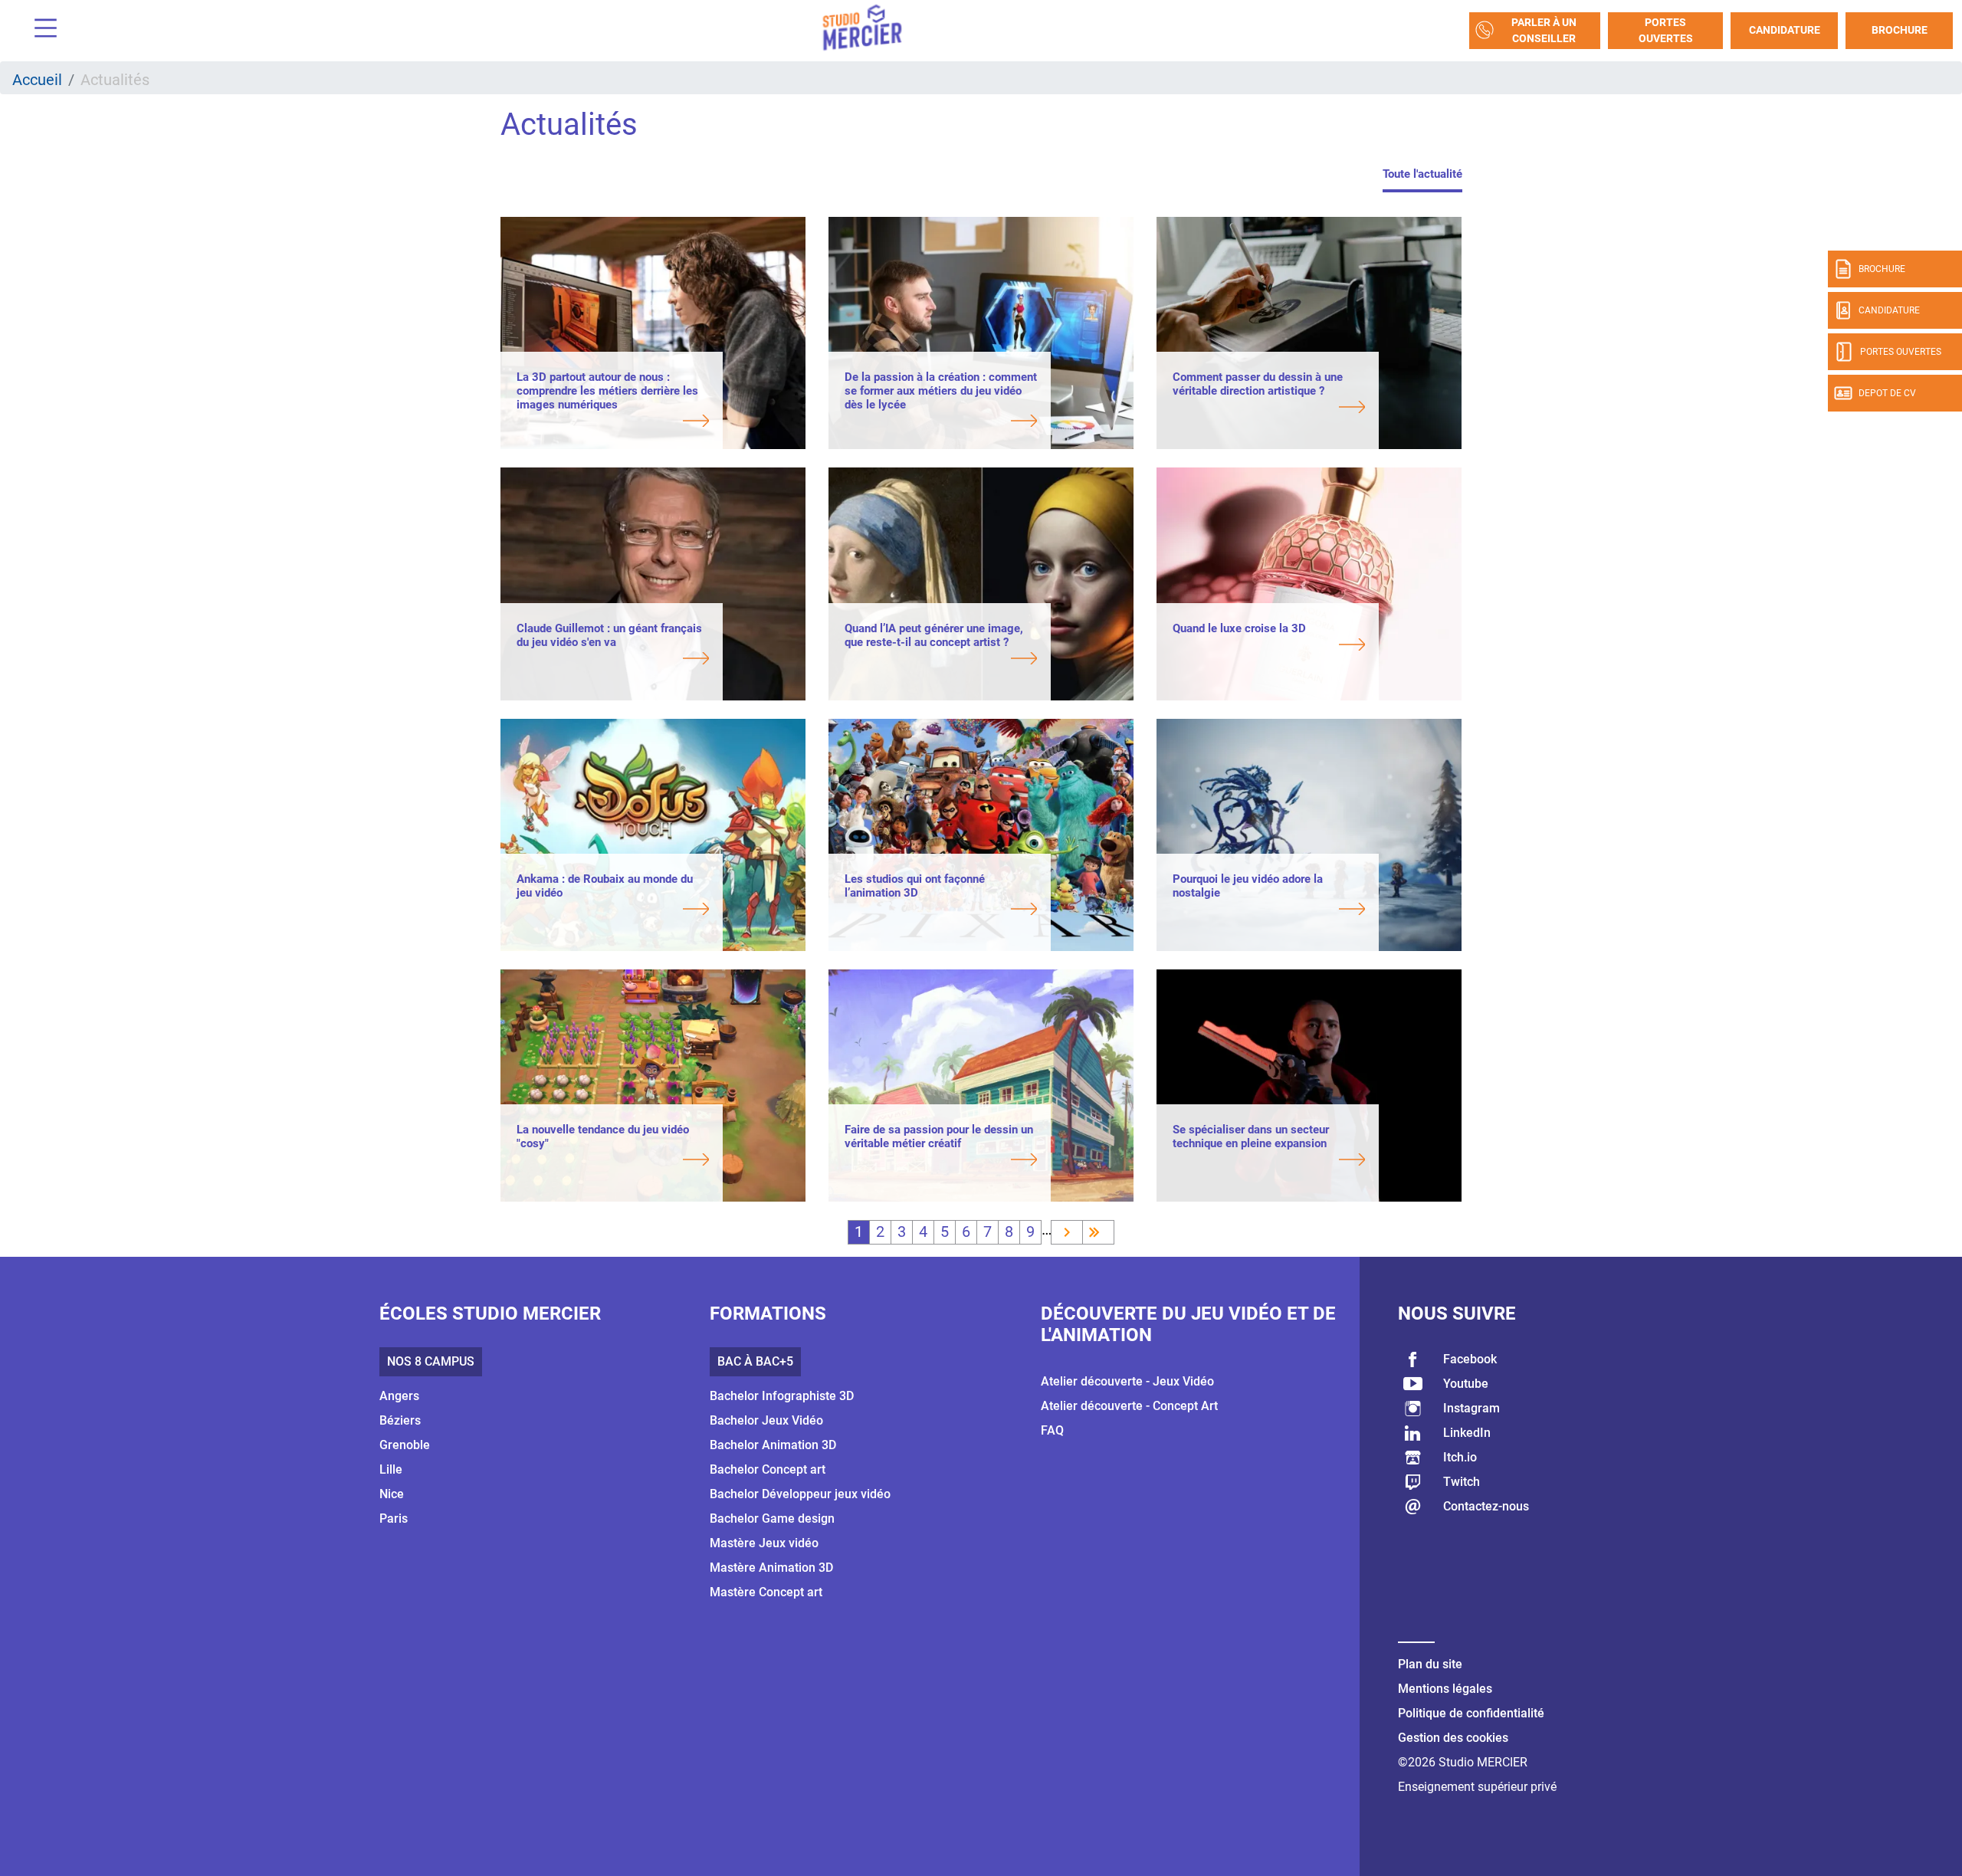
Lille (391, 1469)
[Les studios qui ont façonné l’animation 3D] (941, 910)
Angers (399, 1396)
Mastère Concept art (766, 1592)
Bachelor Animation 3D (773, 1445)
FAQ (1052, 1430)
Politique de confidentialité (1471, 1713)
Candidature (1785, 30)
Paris (394, 1519)
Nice (392, 1494)
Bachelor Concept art (768, 1469)
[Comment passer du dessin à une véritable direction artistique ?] (1269, 408)
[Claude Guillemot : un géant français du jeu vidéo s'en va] (613, 660)
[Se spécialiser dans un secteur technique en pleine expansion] (1269, 1161)
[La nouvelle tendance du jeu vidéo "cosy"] (613, 1161)
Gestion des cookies (1453, 1738)
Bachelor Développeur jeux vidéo (800, 1494)
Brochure (1900, 30)
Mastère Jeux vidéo (764, 1543)
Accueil (37, 80)
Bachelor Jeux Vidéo (766, 1420)
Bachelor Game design (772, 1519)
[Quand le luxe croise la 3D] (1269, 646)
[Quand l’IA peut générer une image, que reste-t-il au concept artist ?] (941, 660)
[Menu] (40, 30)
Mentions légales (1445, 1689)
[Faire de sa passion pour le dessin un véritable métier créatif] (941, 1161)
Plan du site (1430, 1664)
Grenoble (405, 1445)
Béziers (400, 1420)
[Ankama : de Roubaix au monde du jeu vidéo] (613, 910)
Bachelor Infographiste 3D (782, 1396)
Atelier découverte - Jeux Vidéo (1127, 1381)
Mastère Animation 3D (771, 1568)
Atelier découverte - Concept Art (1129, 1406)
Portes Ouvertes (1666, 30)
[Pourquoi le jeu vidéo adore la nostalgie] (1269, 910)
